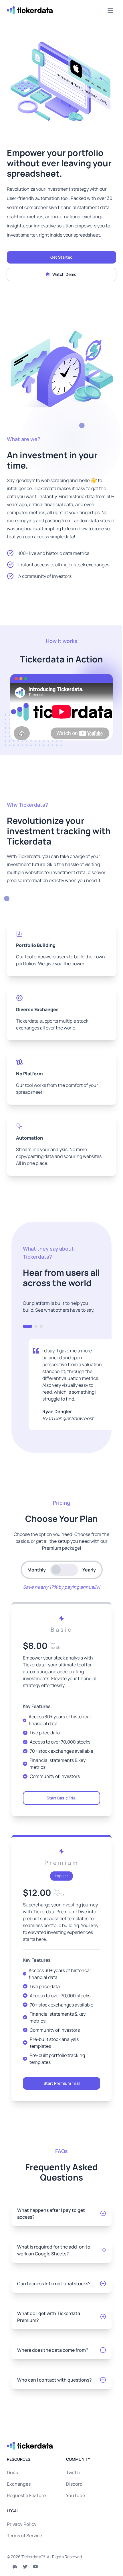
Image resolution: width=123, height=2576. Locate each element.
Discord (74, 2484)
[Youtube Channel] (35, 2567)
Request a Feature (26, 2495)
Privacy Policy (22, 2524)
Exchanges (19, 2484)
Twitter (74, 2472)
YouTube (76, 2495)
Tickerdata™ (33, 2557)
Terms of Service (24, 2536)
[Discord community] (15, 2567)
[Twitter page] (25, 2567)
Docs (12, 2472)
